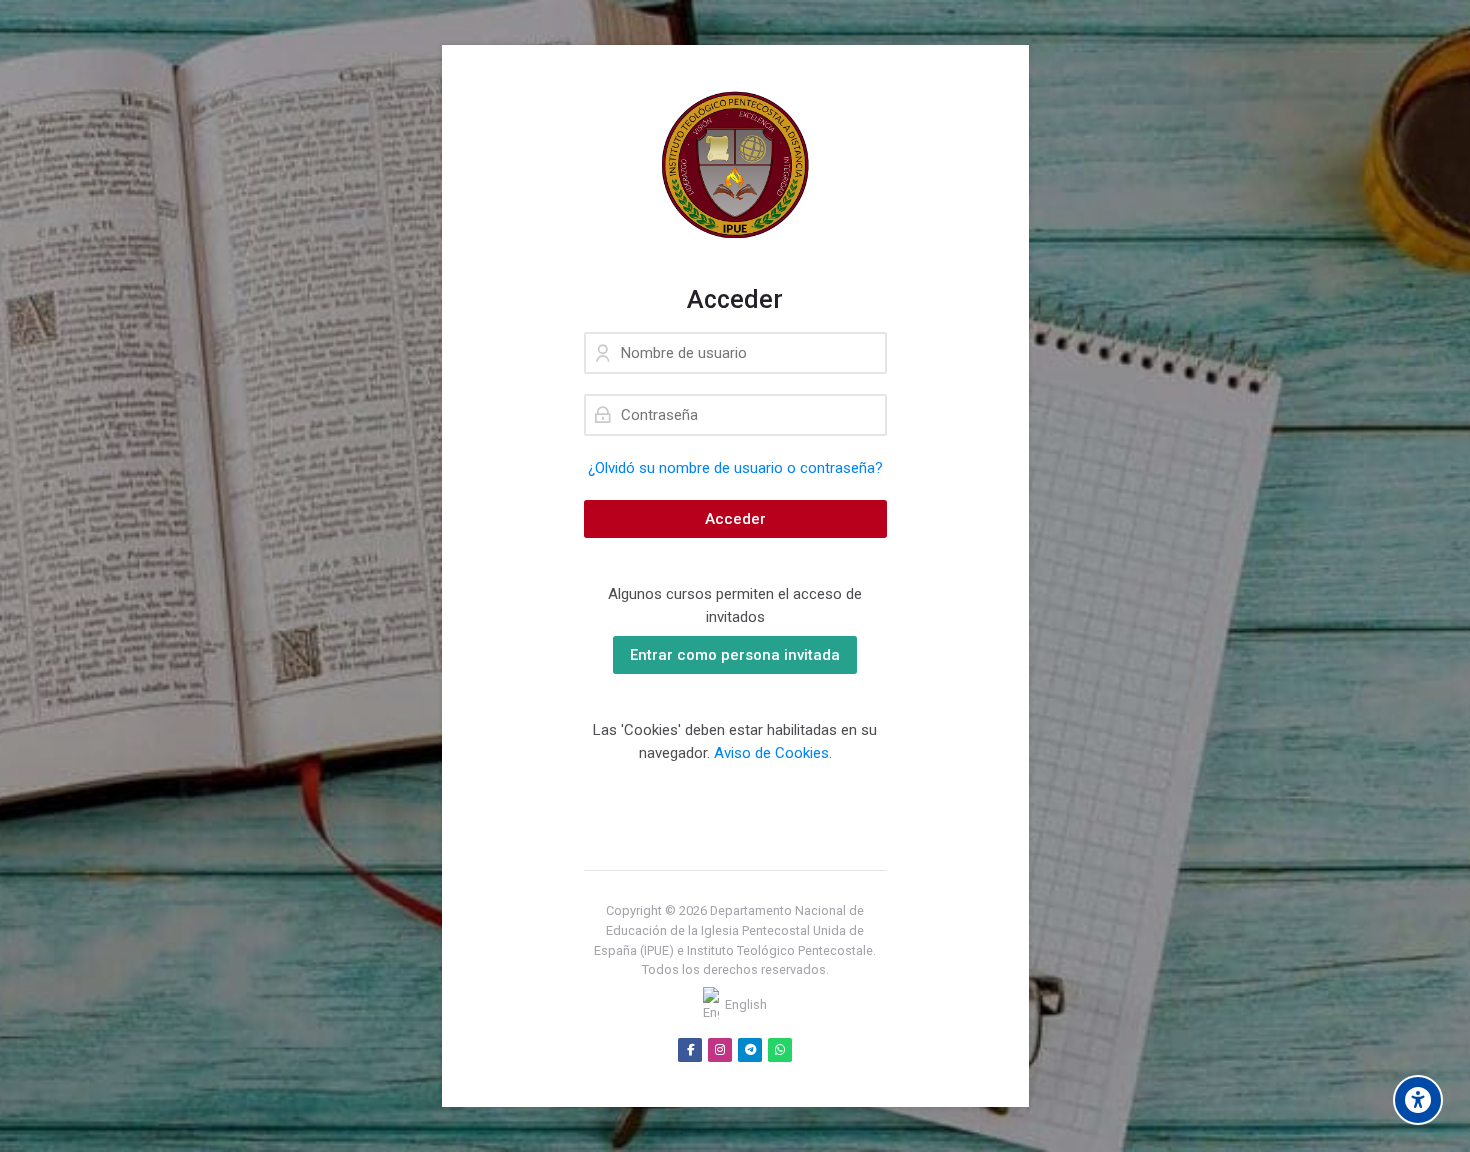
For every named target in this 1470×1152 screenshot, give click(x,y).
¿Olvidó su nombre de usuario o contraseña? (735, 468)
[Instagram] (720, 1050)
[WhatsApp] (780, 1050)
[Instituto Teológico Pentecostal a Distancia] (735, 165)
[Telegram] (750, 1050)
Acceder (735, 519)
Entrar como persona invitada (735, 655)
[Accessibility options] (1418, 1100)
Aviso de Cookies (771, 753)
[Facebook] (690, 1050)
